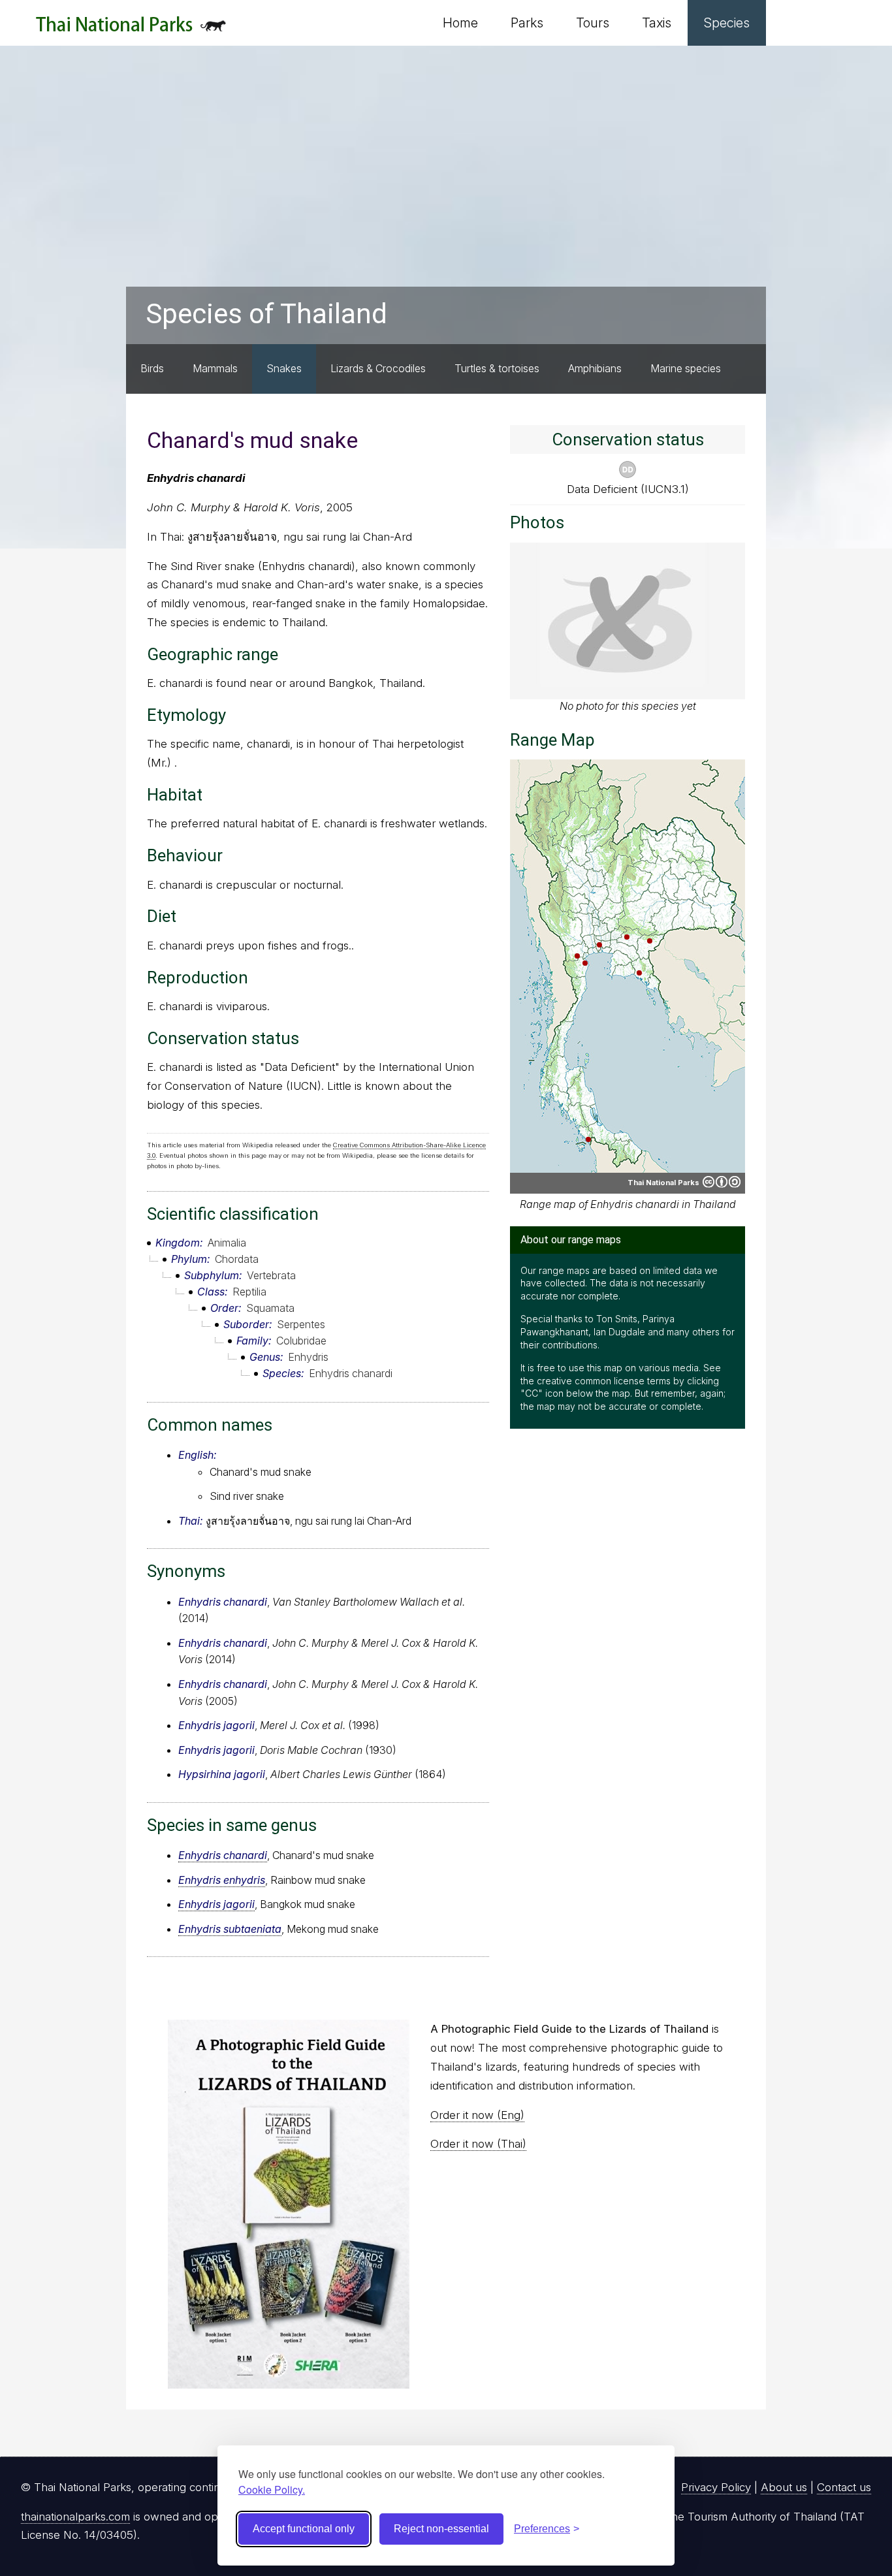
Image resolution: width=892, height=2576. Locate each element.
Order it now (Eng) (477, 2115)
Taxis (657, 23)
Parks (527, 23)
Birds (152, 368)
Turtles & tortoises (497, 368)
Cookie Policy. (272, 2489)
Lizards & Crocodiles (378, 368)
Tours (593, 23)
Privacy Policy (716, 2487)
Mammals (215, 368)
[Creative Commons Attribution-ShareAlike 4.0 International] (722, 1182)
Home (460, 23)
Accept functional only (304, 2529)
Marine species (686, 368)
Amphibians (595, 368)
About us (784, 2487)
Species (727, 23)
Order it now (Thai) (478, 2144)
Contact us (844, 2487)
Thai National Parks (131, 29)
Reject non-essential (441, 2529)
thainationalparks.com (75, 2517)
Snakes (284, 368)
